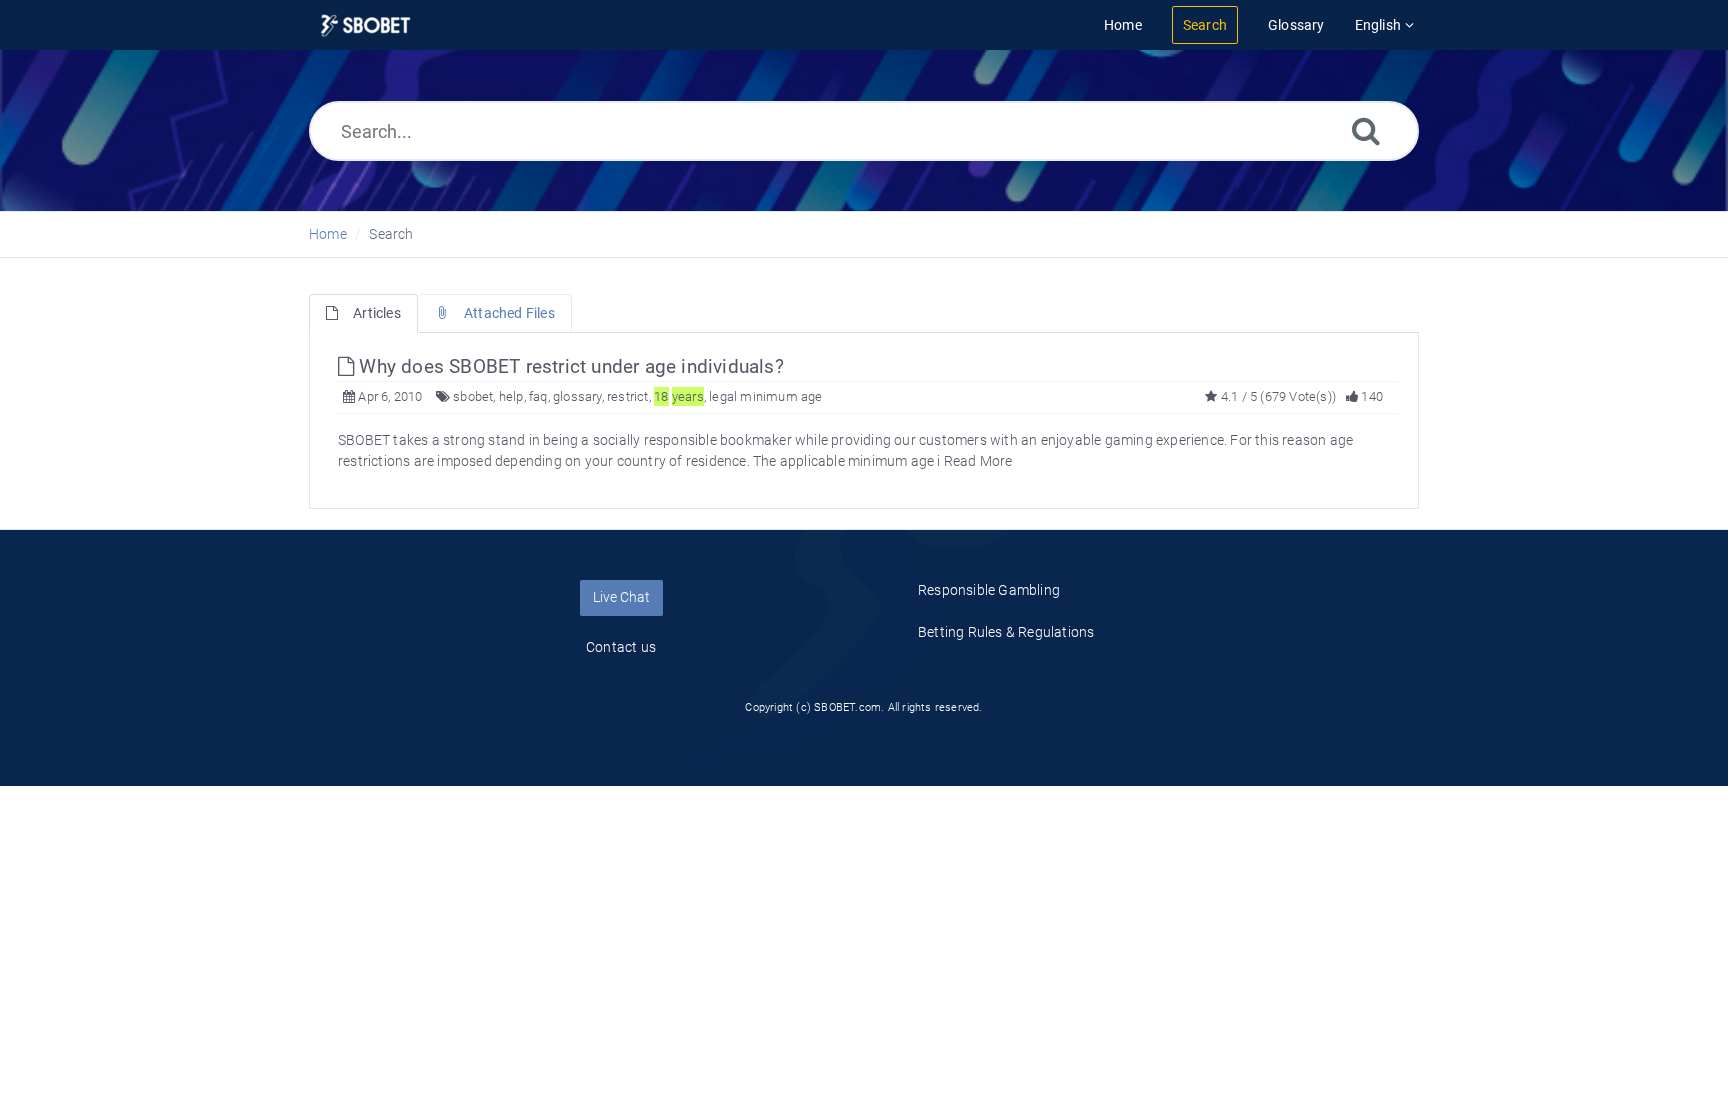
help (511, 396)
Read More (978, 461)
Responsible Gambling (989, 590)
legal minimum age (765, 396)
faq (538, 396)
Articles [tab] (377, 313)
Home (328, 234)
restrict (628, 396)
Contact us (621, 647)
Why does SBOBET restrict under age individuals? (569, 366)
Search (391, 234)
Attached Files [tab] (509, 313)
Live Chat (621, 597)
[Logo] (365, 25)
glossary (577, 396)
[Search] (1366, 130)
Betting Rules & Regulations (1006, 632)
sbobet (473, 396)
